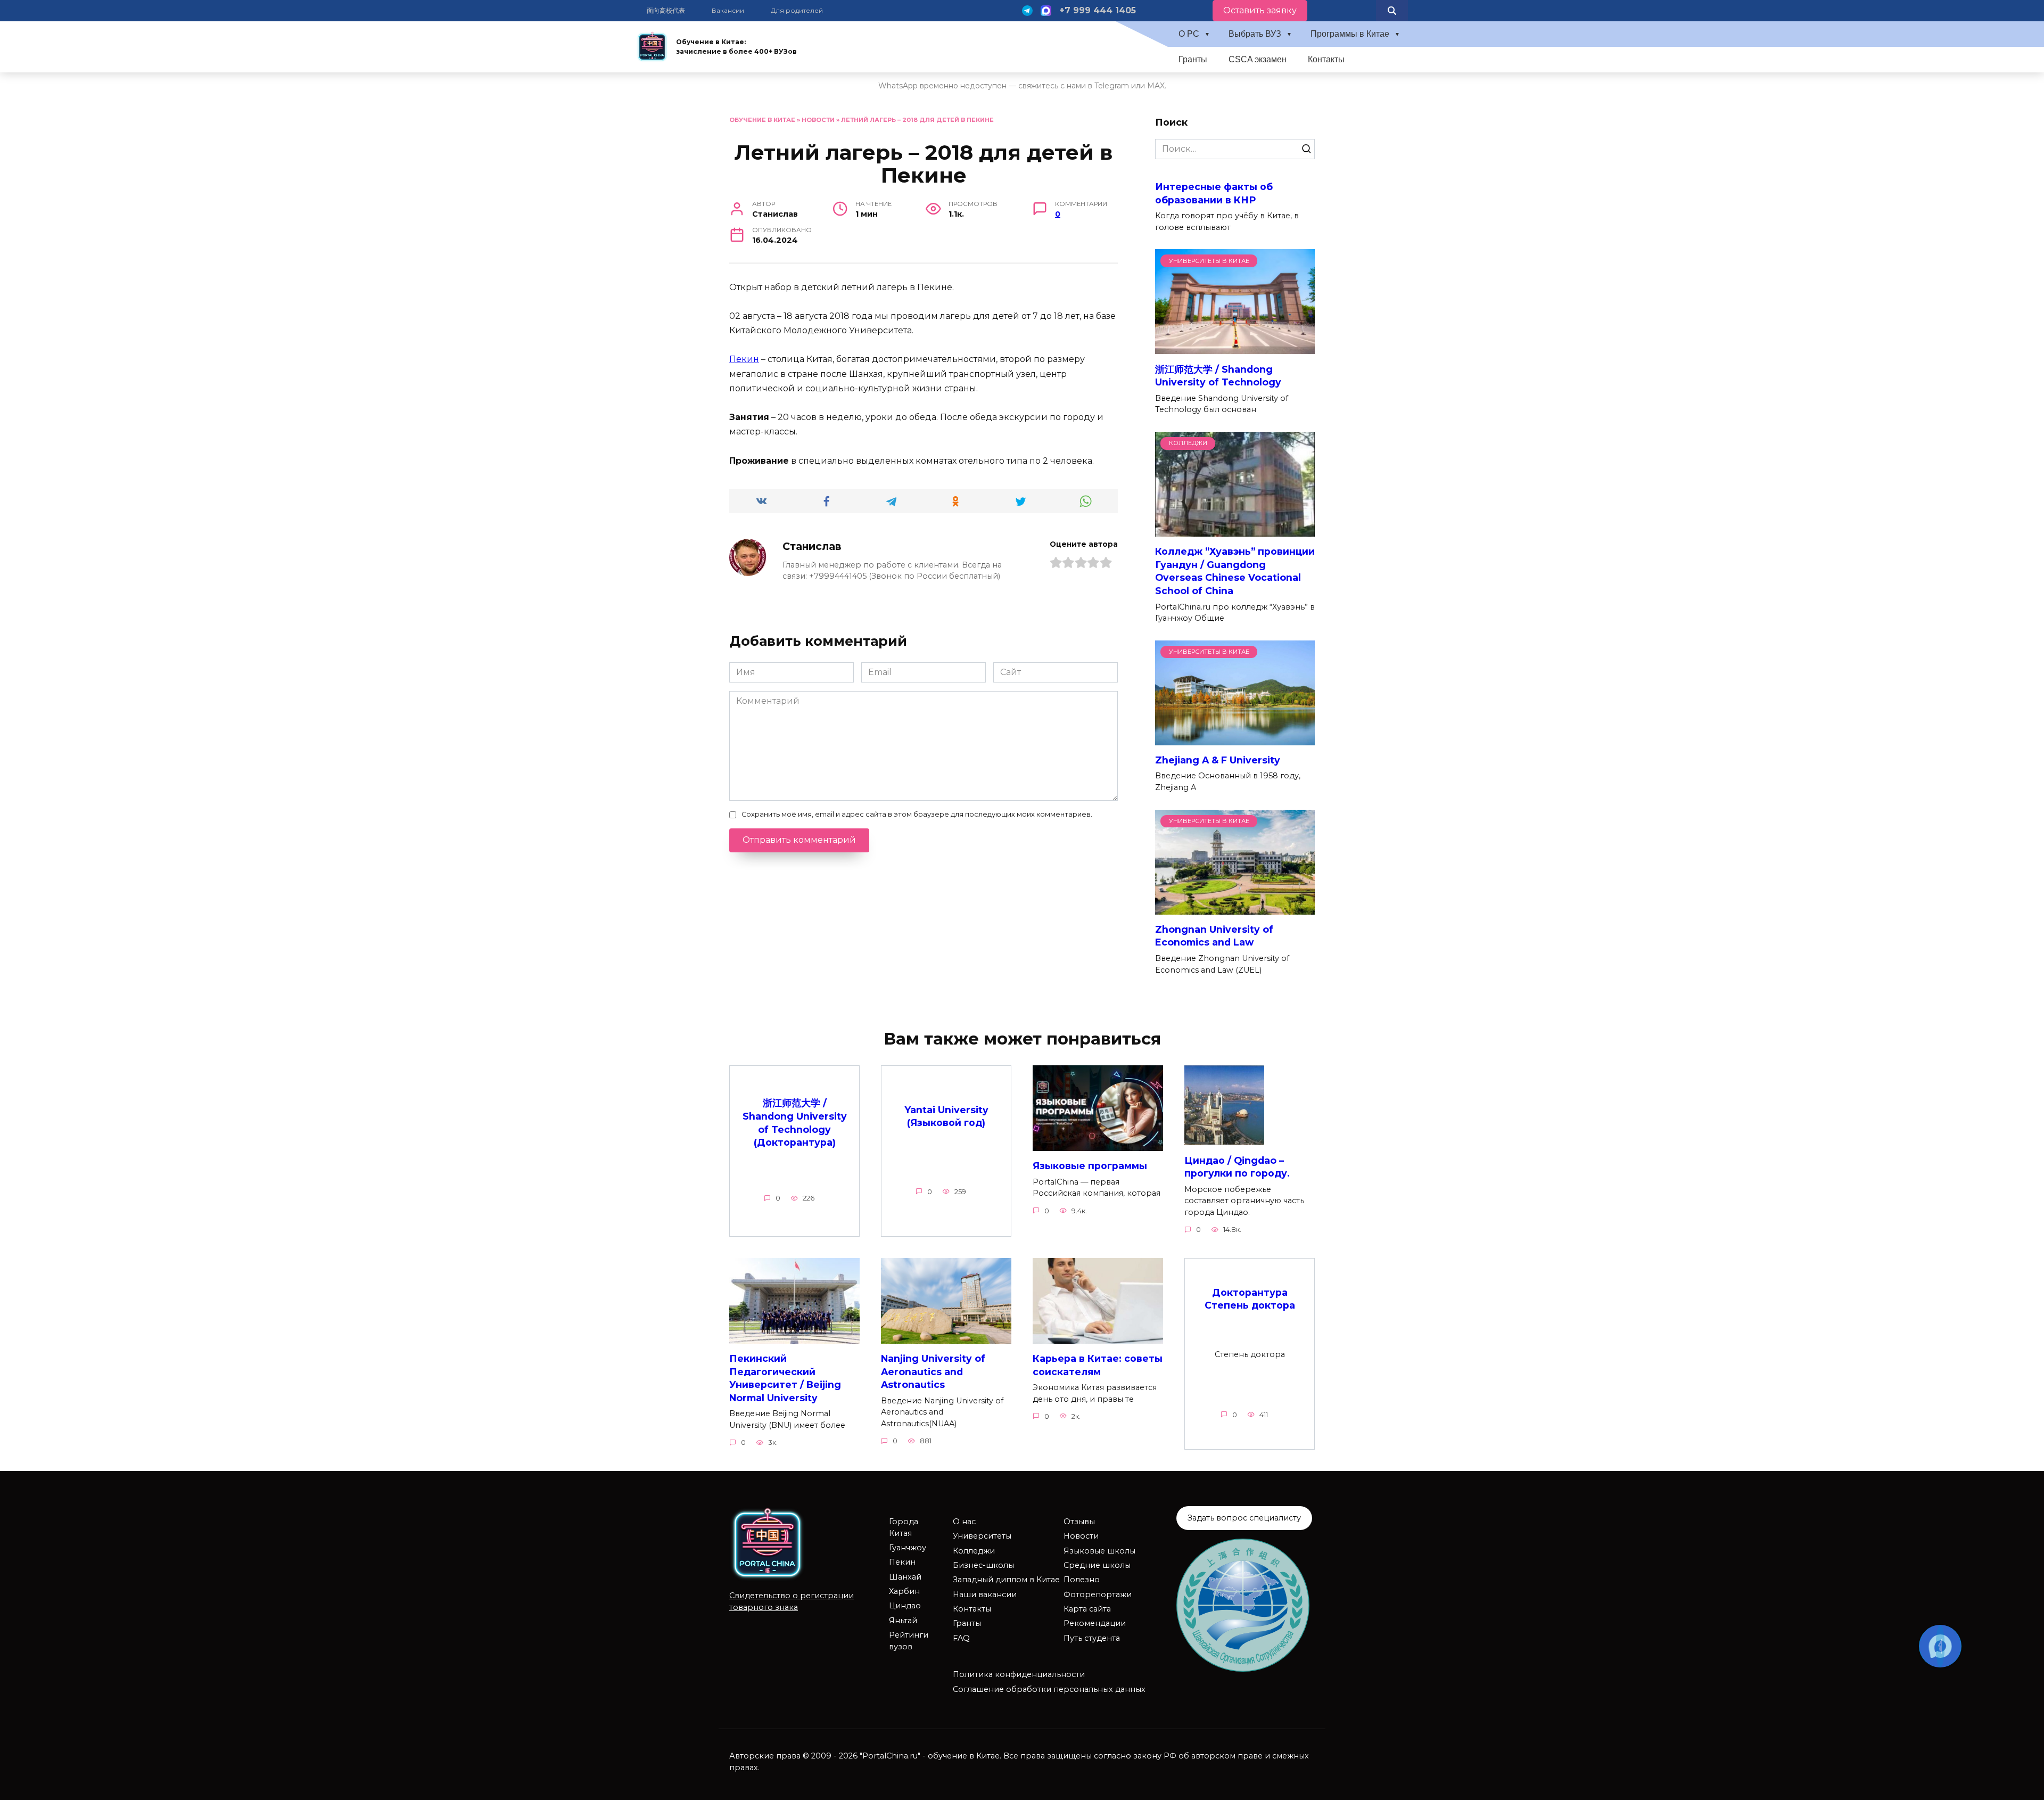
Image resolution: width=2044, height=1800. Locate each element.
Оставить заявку (1260, 10)
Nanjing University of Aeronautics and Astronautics (933, 1371)
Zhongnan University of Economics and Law (1214, 936)
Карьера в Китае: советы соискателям (1098, 1365)
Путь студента (1092, 1638)
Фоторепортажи (1098, 1594)
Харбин (904, 1591)
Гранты (1193, 59)
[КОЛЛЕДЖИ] (1235, 530)
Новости (818, 120)
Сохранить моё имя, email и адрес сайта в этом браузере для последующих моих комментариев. (917, 814)
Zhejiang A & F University (1218, 760)
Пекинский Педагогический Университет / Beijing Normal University (785, 1378)
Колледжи (974, 1551)
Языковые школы (1099, 1551)
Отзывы (1079, 1522)
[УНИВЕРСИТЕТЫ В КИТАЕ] (1235, 347)
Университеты (982, 1536)
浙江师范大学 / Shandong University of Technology (1218, 375)
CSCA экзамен (1258, 59)
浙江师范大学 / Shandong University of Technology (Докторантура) (795, 1123)
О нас (964, 1522)
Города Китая (904, 1527)
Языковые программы (1090, 1166)
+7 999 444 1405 (1098, 10)
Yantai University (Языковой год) (946, 1116)
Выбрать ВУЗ (1255, 34)
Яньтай (903, 1621)
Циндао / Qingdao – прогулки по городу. (1237, 1166)
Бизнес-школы (983, 1565)
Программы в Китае (1350, 34)
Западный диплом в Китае (1006, 1580)
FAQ (961, 1638)
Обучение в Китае (762, 120)
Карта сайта (1087, 1609)
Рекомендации (1095, 1623)
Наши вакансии (985, 1594)
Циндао (905, 1606)
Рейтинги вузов (909, 1641)
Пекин (744, 359)
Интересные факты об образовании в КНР (1214, 193)
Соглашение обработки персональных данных (1049, 1689)
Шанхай (905, 1577)
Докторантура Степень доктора (1250, 1298)
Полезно (1082, 1580)
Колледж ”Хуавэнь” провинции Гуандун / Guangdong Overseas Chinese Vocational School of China (1235, 571)
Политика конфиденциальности (1019, 1674)
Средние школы (1097, 1565)
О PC (1189, 34)
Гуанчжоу (908, 1548)
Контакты (1326, 59)
